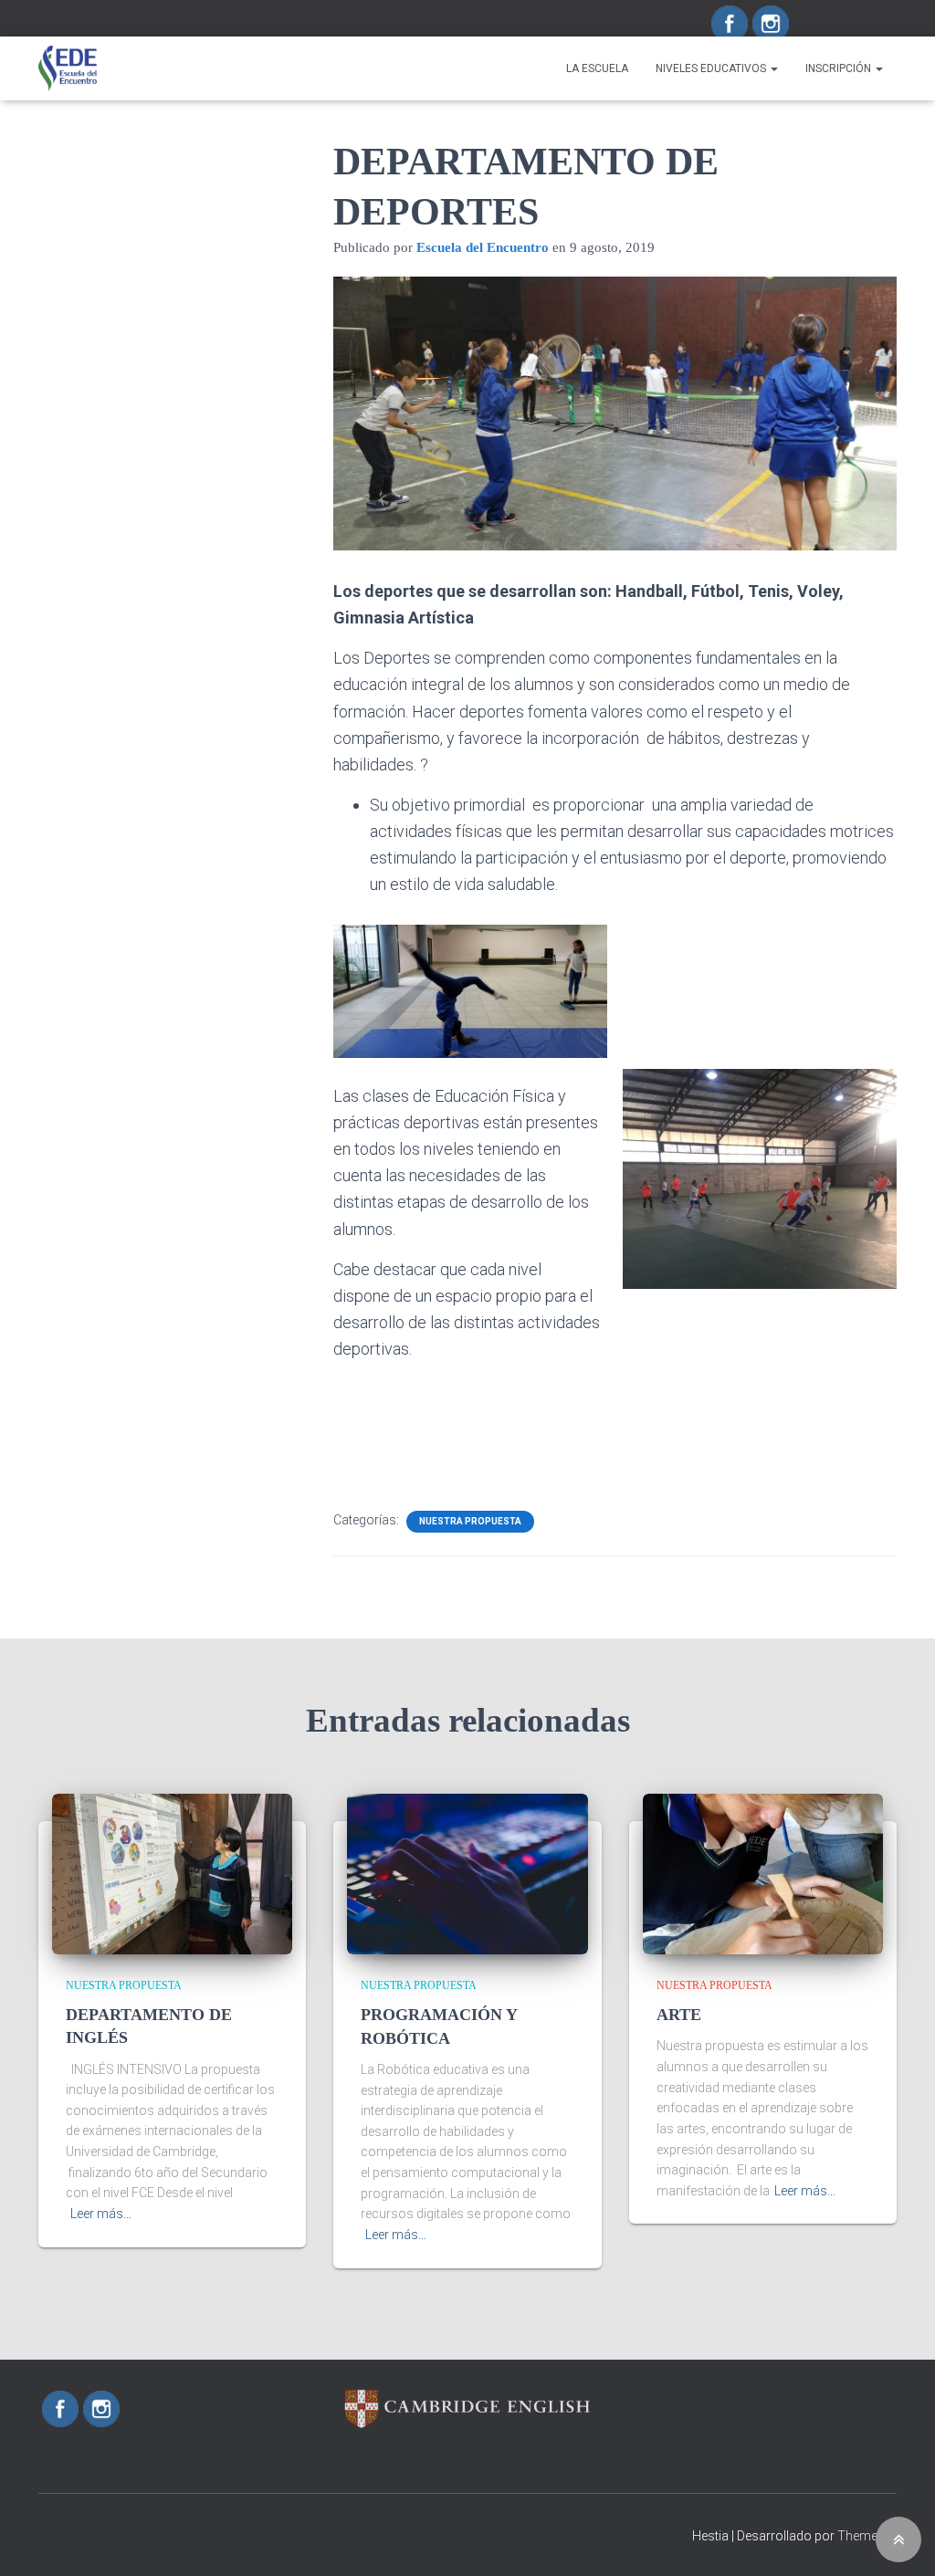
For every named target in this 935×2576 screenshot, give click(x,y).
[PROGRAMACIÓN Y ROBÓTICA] (467, 1873)
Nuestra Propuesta (470, 1521)
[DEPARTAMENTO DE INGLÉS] (172, 1873)
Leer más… (101, 2214)
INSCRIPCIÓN (840, 68)
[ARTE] (763, 1873)
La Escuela (597, 68)
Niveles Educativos (712, 68)
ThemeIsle (867, 2536)
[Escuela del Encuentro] (68, 68)
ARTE (679, 2015)
